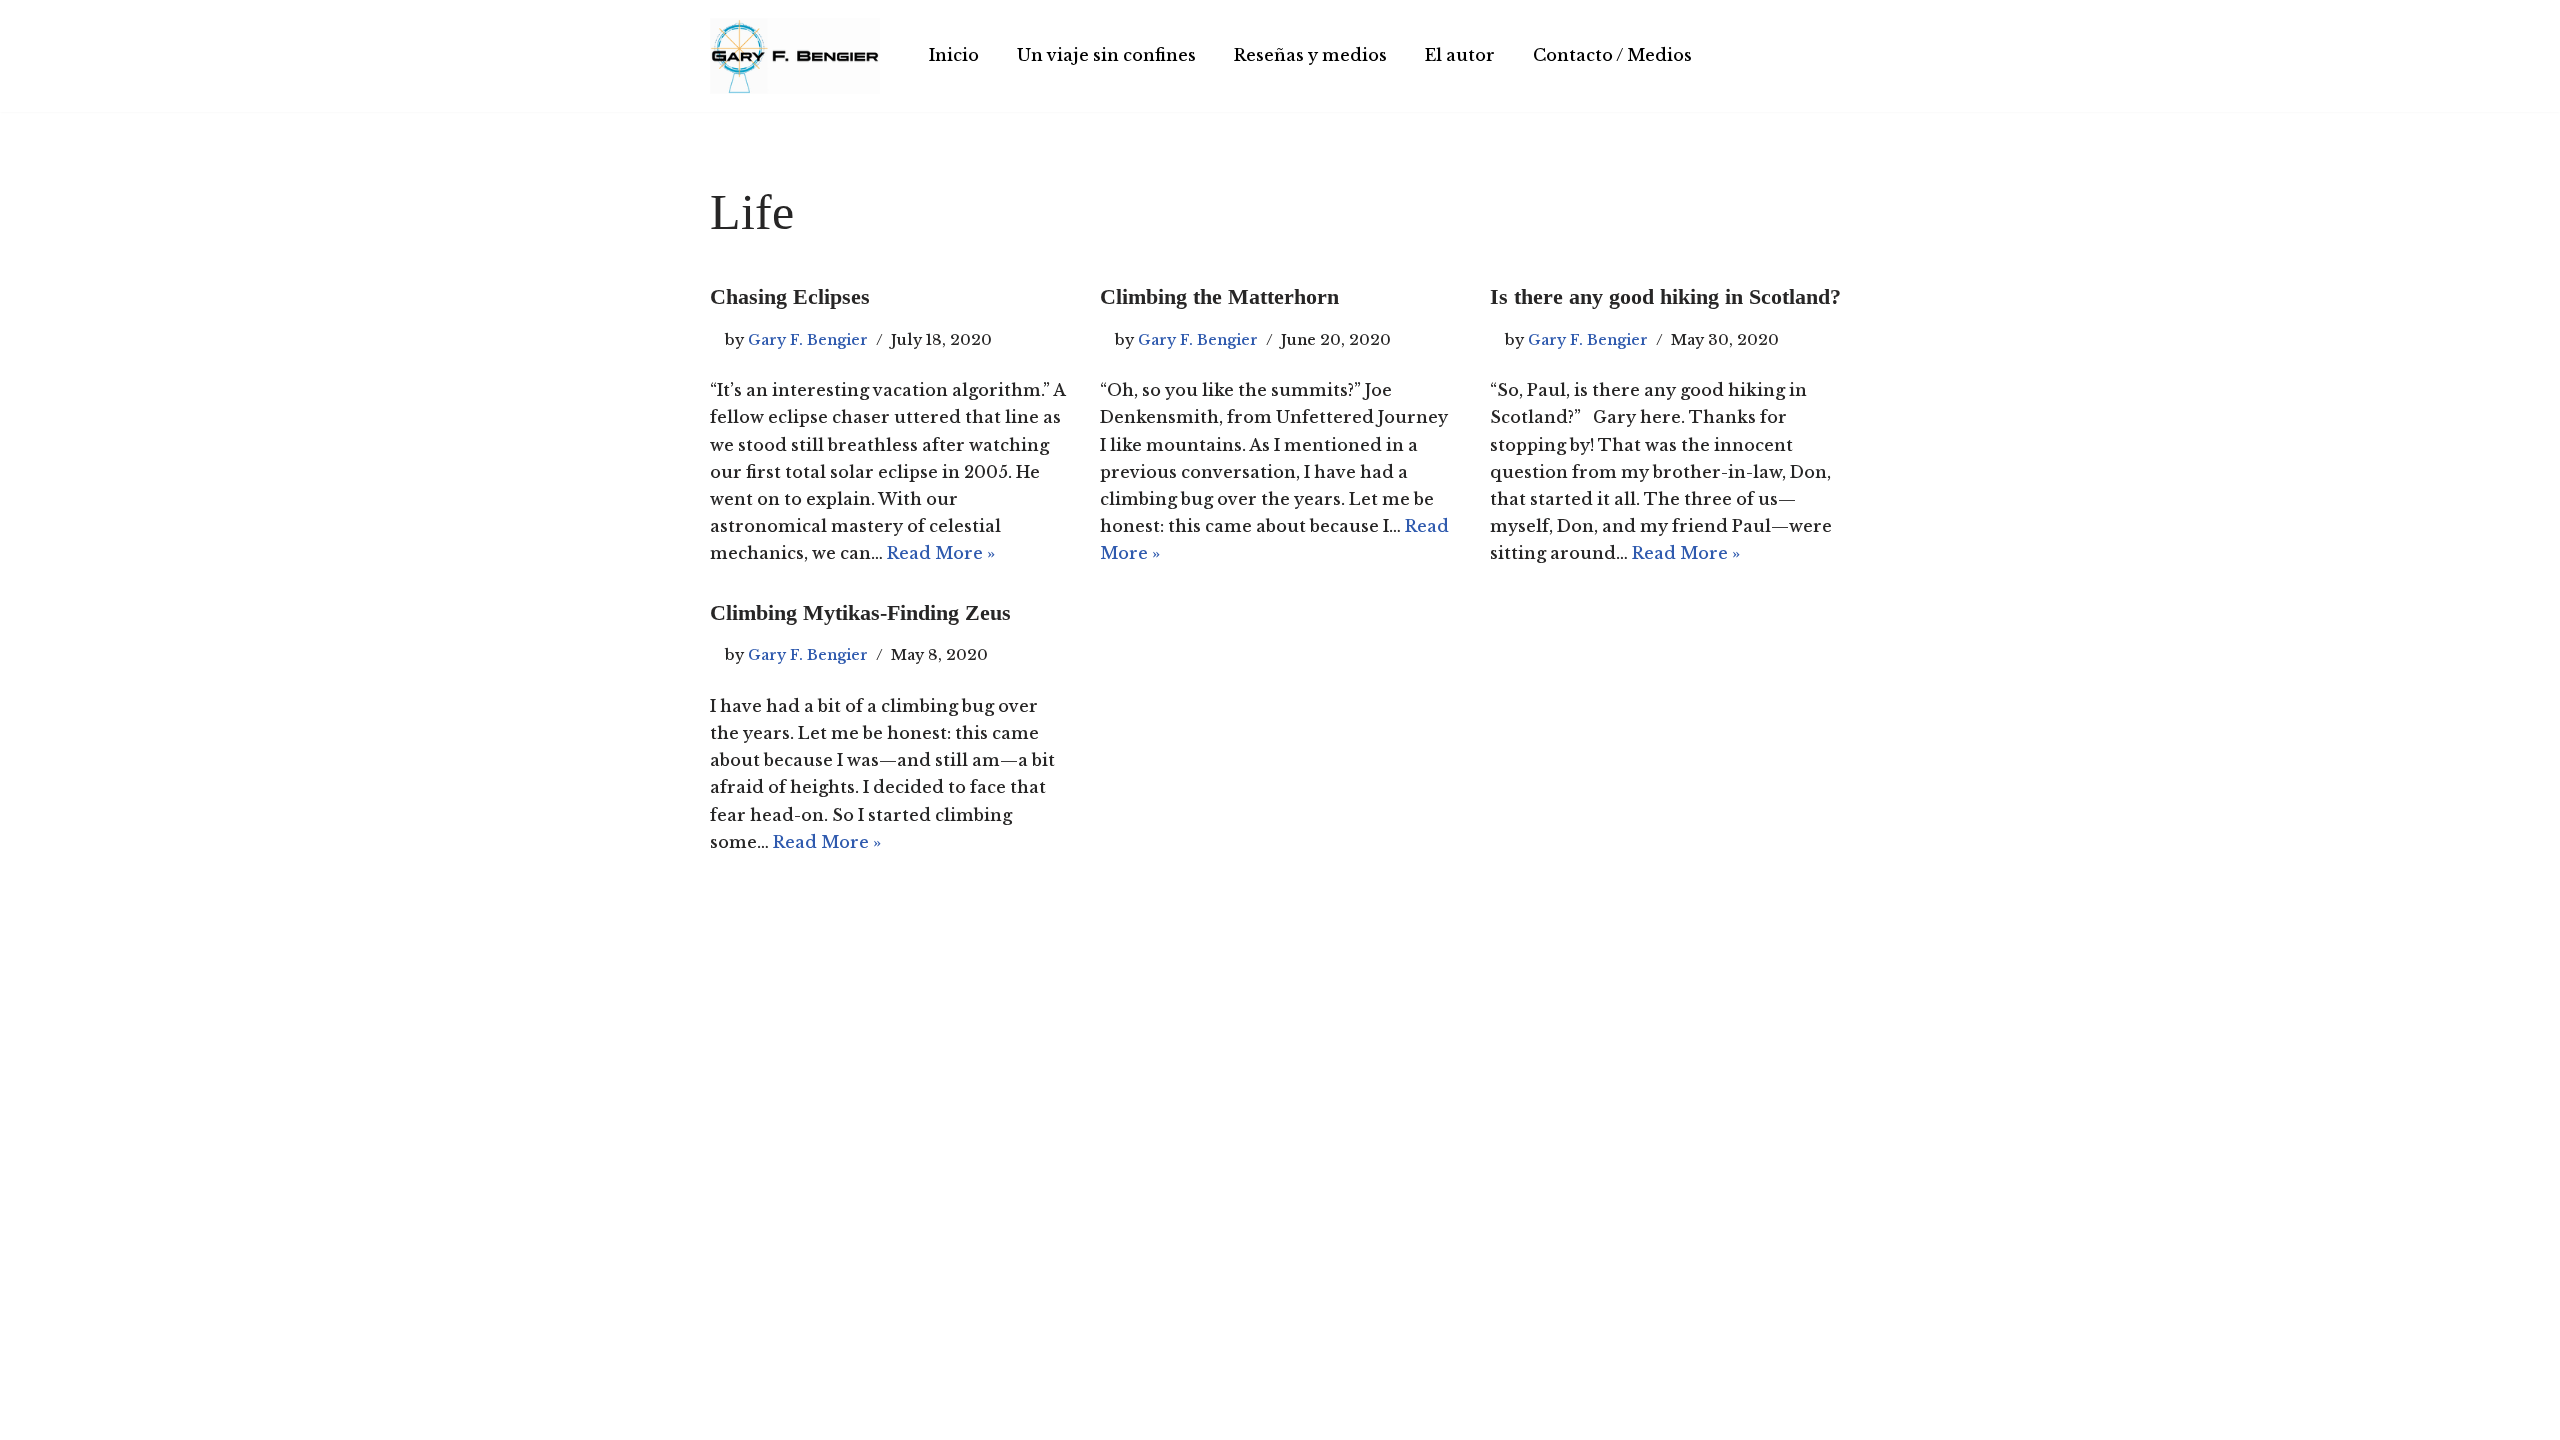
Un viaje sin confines (1106, 55)
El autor (1460, 55)
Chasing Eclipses (790, 296)
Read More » (941, 553)
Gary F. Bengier (808, 340)
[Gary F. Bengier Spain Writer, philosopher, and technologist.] (795, 56)
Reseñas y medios (1310, 55)
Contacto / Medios (1612, 55)
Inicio (954, 55)
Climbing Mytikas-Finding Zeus (860, 612)
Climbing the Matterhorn (1219, 296)
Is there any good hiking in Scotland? (1665, 296)
